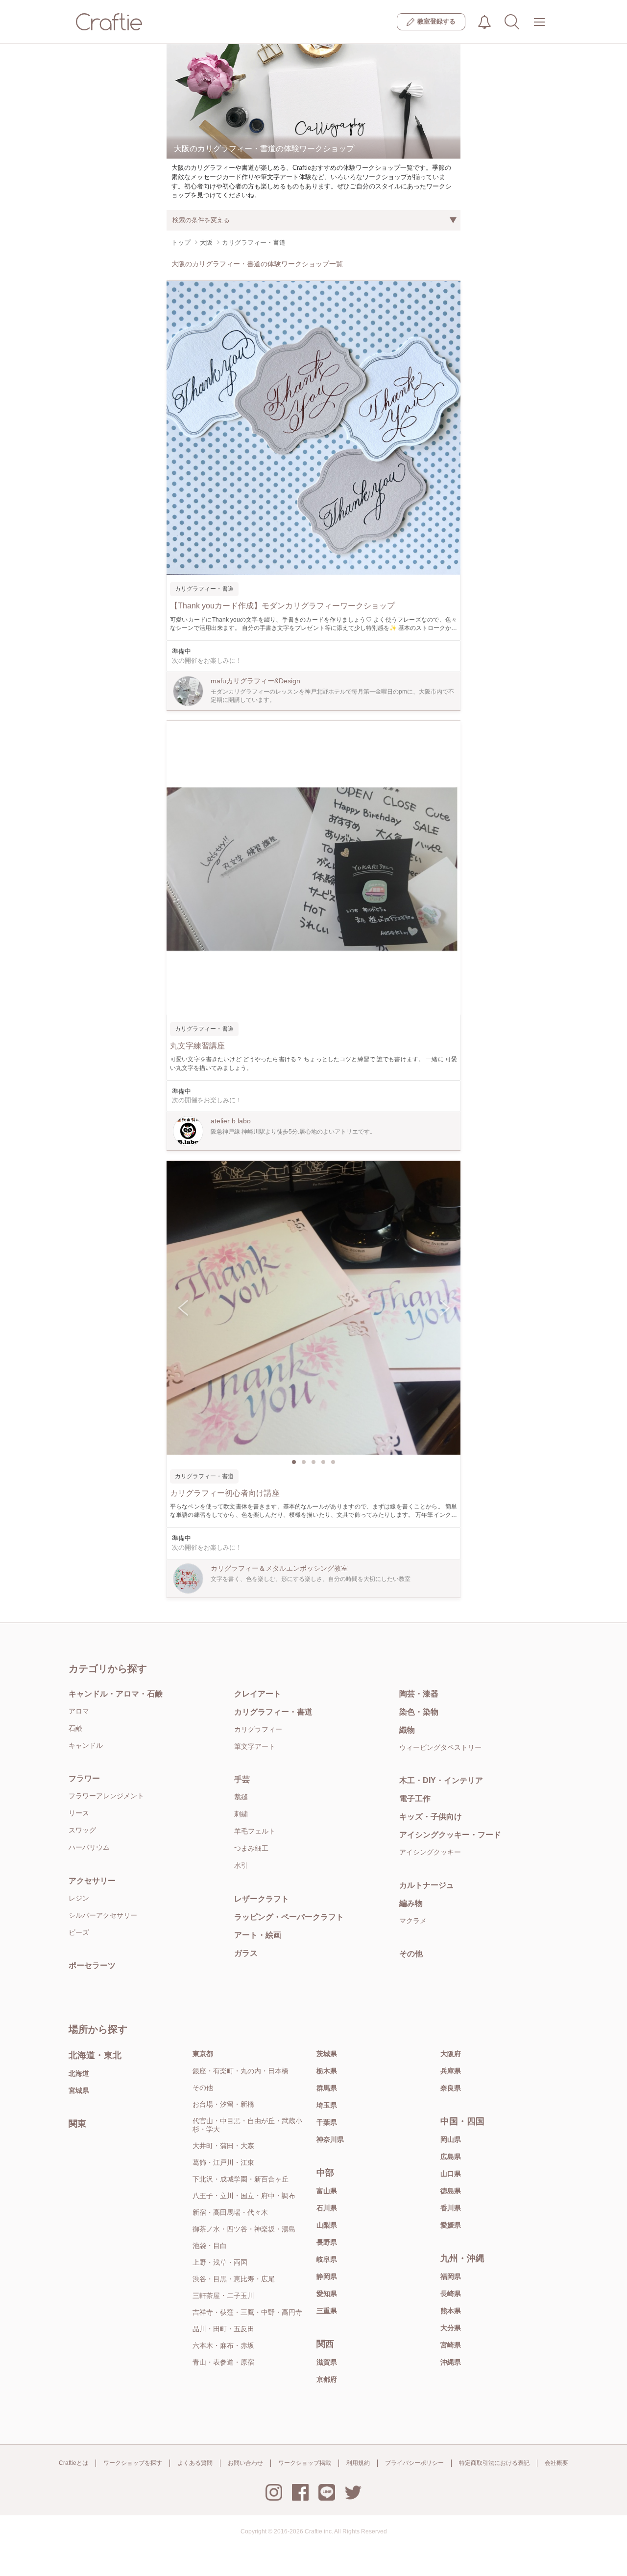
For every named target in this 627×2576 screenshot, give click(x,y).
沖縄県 (451, 2362)
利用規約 (358, 2463)
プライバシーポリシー (414, 2463)
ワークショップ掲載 (305, 2463)
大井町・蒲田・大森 (223, 2146)
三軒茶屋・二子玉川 (223, 2296)
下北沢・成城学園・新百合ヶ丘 (241, 2179)
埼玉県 (327, 2105)
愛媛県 (451, 2225)
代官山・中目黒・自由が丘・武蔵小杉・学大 (247, 2125)
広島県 (451, 2157)
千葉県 (327, 2122)
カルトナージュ (427, 1885)
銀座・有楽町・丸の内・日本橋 (241, 2071)
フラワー (84, 1778)
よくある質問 (195, 2463)
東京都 (203, 2054)
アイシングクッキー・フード (450, 1835)
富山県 (327, 2191)
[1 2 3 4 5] (313, 1308)
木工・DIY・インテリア (441, 1780)
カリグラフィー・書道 (273, 1712)
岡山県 (451, 2139)
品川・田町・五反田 (223, 2329)
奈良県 (451, 2088)
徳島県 (451, 2191)
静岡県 (327, 2276)
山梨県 (327, 2225)
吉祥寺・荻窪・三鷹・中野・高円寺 (247, 2312)
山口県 (451, 2174)
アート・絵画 (258, 1935)
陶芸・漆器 (419, 1694)
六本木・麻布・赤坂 (223, 2345)
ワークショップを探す (133, 2463)
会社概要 (556, 2463)
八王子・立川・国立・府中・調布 (244, 2196)
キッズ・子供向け (431, 1817)
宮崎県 (451, 2345)
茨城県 (327, 2054)
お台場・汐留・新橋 (223, 2104)
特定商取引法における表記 (494, 2463)
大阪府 (451, 2054)
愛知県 (327, 2294)
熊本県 (451, 2311)
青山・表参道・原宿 (223, 2362)
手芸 (242, 1779)
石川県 (327, 2208)
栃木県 (327, 2071)
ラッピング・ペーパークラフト (289, 1917)
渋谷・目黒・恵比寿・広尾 (234, 2279)
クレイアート (258, 1694)
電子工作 (415, 1799)
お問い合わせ (245, 2463)
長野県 (327, 2242)
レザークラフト (262, 1899)
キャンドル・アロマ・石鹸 (116, 1694)
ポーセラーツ (92, 1965)
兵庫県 (451, 2071)
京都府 (327, 2379)
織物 (407, 1730)
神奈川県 (330, 2139)
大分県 (451, 2328)
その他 (411, 1954)
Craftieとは (73, 2463)
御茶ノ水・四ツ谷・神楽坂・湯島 (244, 2229)
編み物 (411, 1903)
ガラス (246, 1953)
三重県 (327, 2311)
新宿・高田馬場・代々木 (230, 2212)
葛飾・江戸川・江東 (223, 2162)
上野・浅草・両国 (220, 2262)
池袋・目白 (210, 2246)
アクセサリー (92, 1881)
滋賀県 (327, 2362)
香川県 (451, 2208)
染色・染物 (419, 1712)
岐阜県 (327, 2259)
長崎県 (451, 2294)
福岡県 (451, 2276)
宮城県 (79, 2090)
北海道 (79, 2073)
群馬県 (327, 2088)
